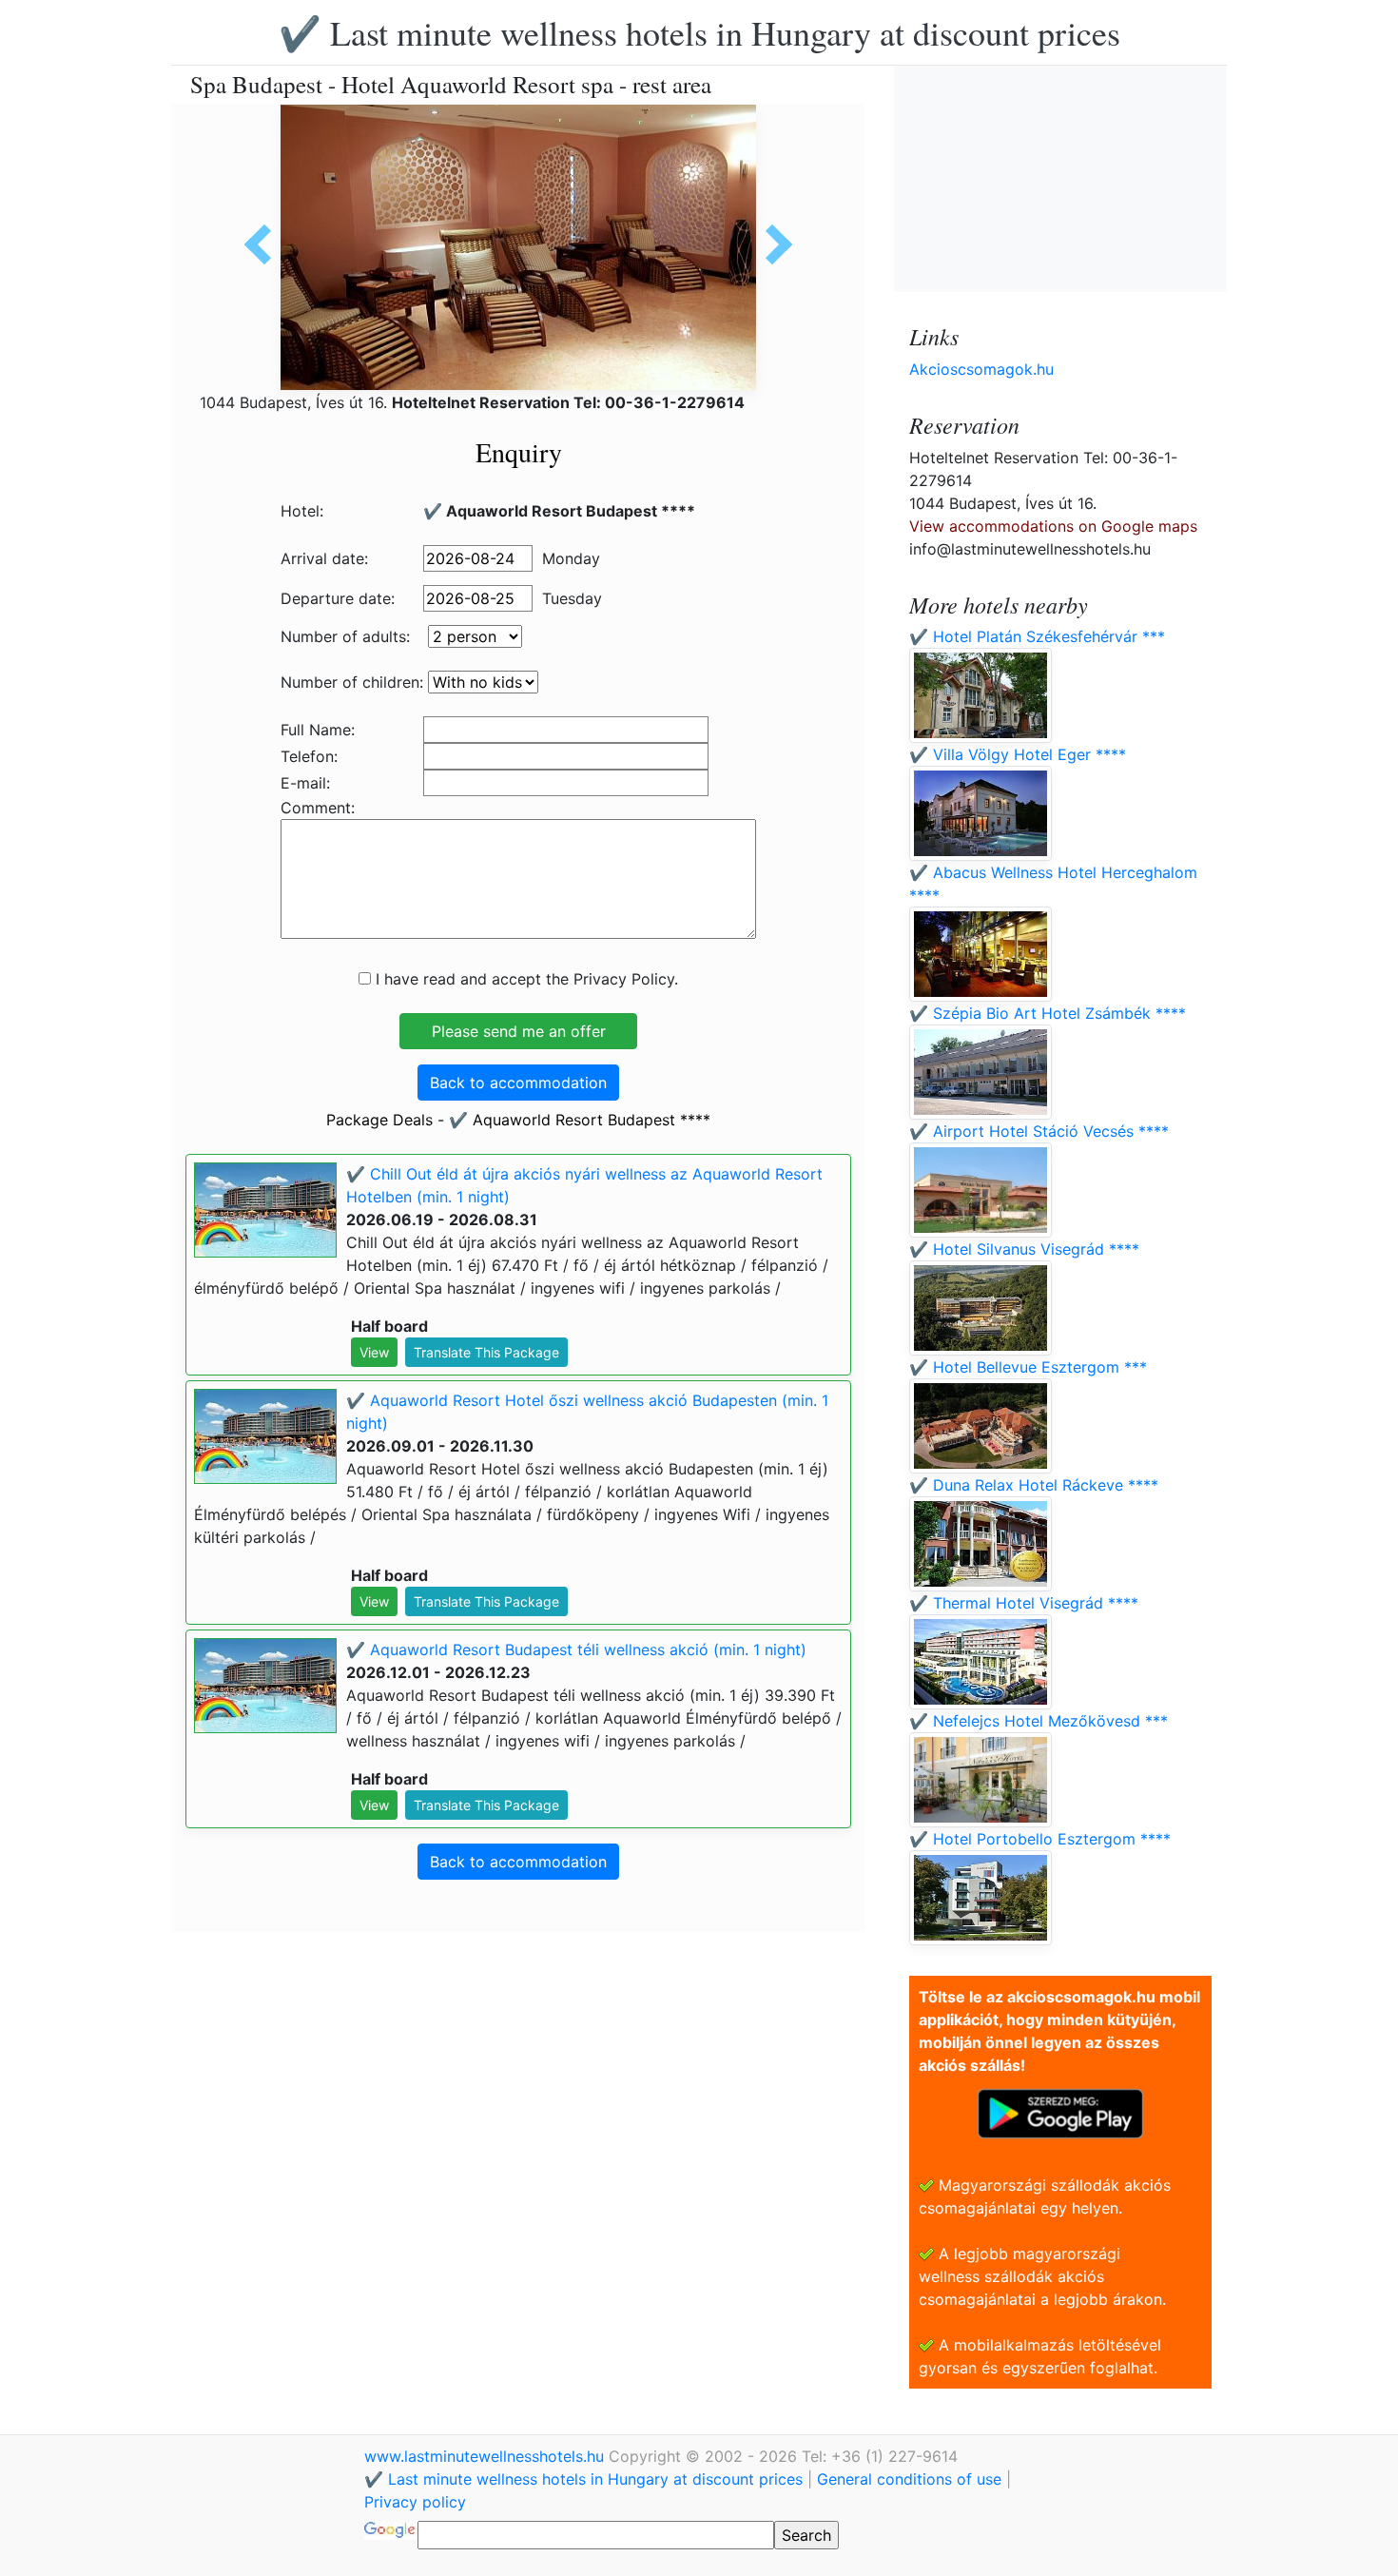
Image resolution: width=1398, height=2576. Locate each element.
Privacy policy (415, 2502)
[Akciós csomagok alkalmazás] (1060, 2112)
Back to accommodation (518, 1083)
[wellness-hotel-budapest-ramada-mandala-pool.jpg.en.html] (772, 244)
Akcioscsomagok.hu (981, 369)
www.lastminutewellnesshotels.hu (486, 2456)
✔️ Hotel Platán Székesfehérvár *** (1037, 636)
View (374, 1352)
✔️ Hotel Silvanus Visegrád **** (1024, 1249)
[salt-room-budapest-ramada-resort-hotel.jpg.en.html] (264, 244)
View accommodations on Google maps (1053, 526)
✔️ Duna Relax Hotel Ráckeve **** (1034, 1485)
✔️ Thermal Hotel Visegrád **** (1024, 1603)
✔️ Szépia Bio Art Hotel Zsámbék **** (1048, 1013)
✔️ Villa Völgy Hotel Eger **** (1018, 754)
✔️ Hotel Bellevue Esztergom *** (1028, 1367)
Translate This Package (486, 1352)
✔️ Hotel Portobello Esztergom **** (1040, 1839)
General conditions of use (909, 2479)
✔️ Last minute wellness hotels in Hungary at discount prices (699, 32)
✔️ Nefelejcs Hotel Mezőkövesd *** (1039, 1721)
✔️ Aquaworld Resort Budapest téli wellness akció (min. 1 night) (576, 1649)
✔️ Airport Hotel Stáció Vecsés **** (1039, 1131)
